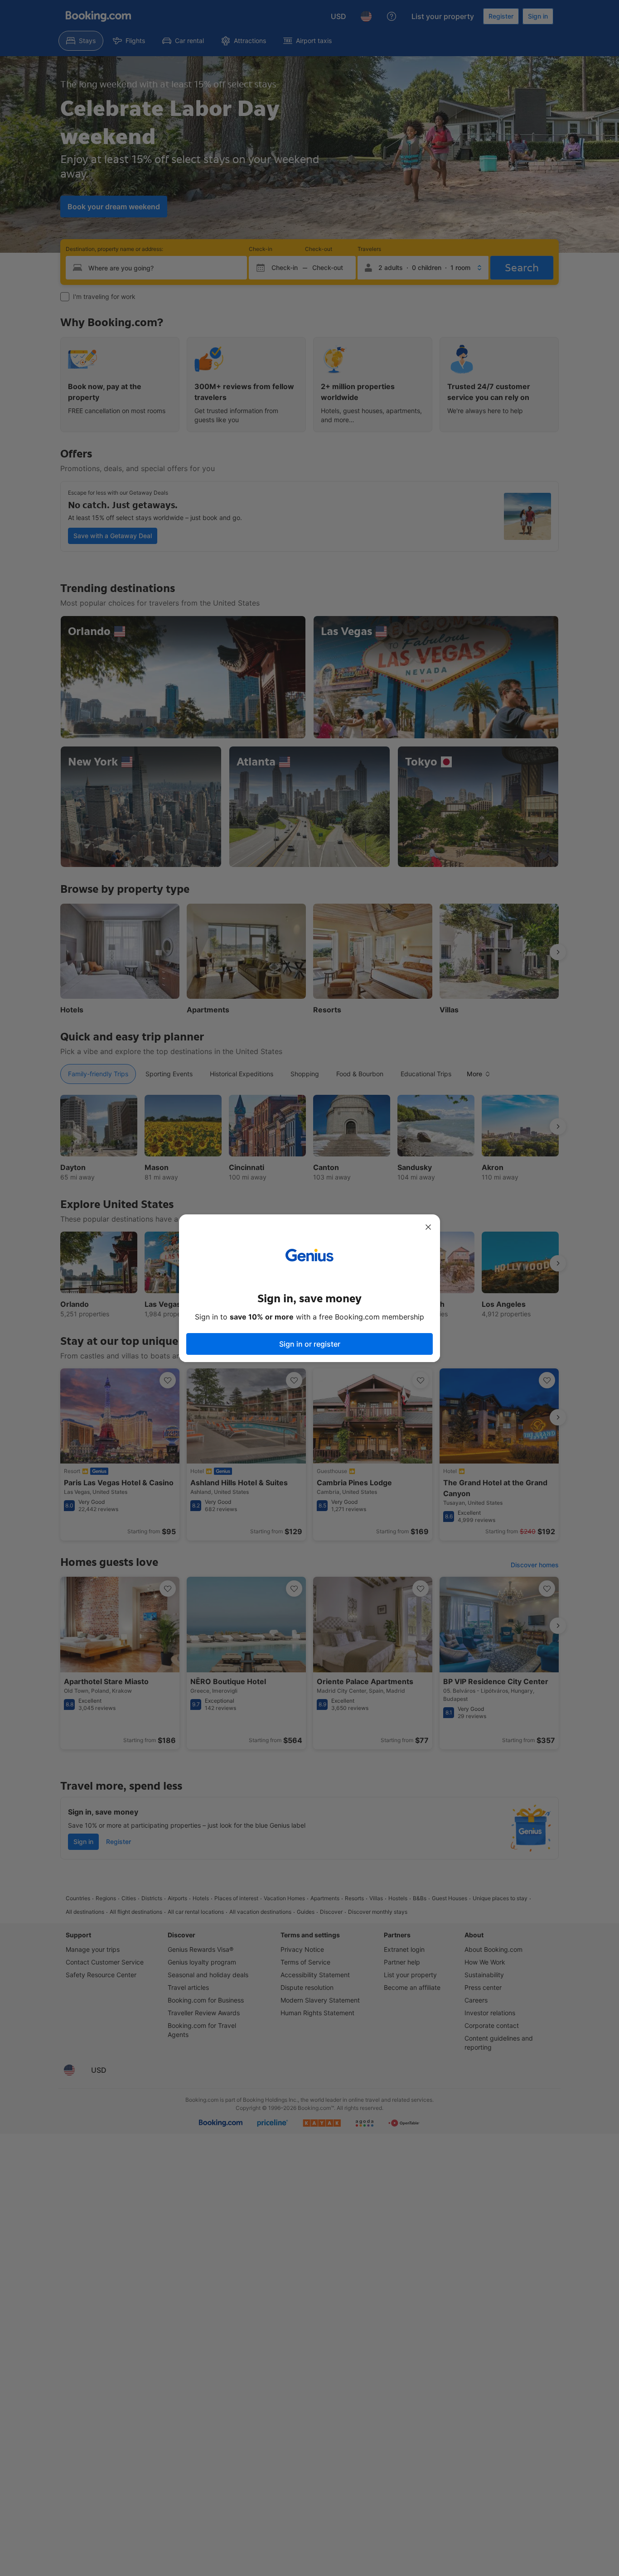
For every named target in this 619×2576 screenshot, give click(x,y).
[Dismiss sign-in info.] (428, 1227)
